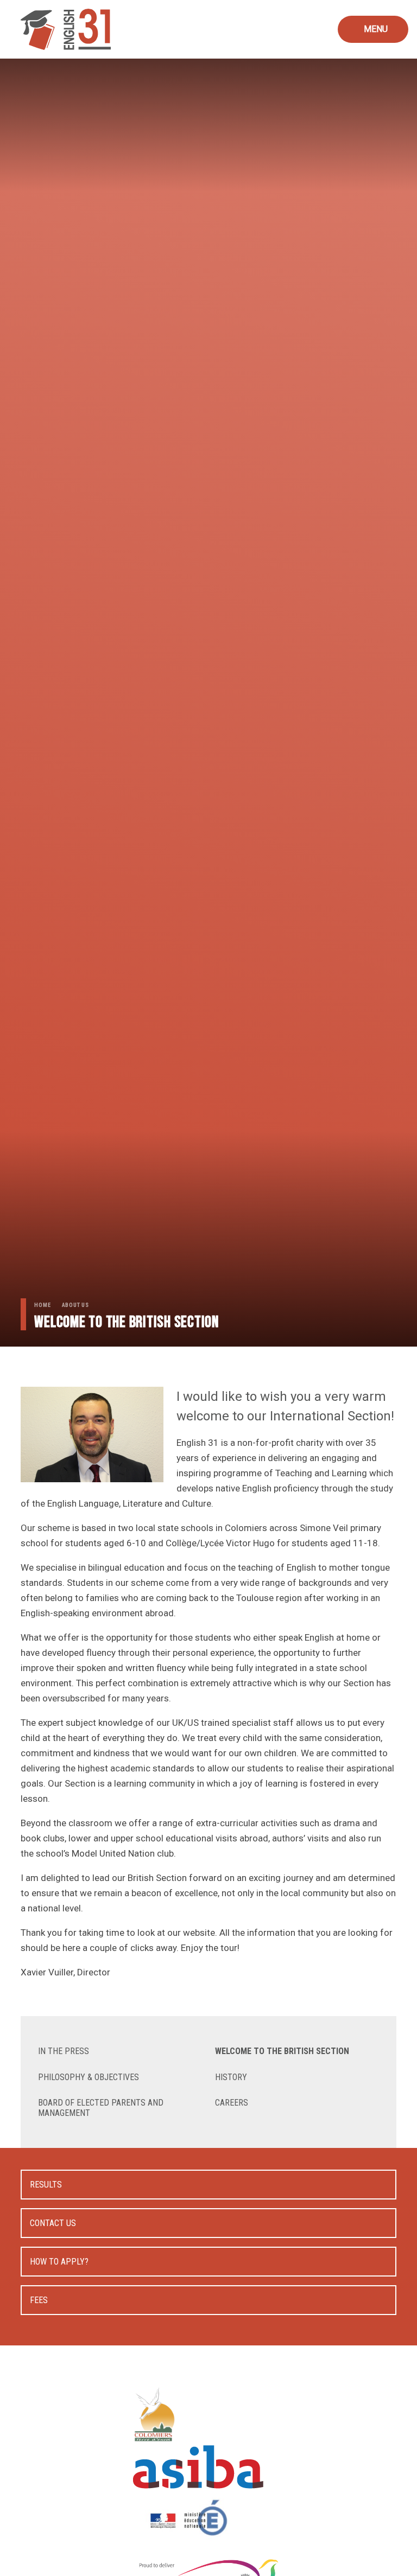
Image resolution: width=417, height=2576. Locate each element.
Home (42, 1305)
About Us (75, 1305)
